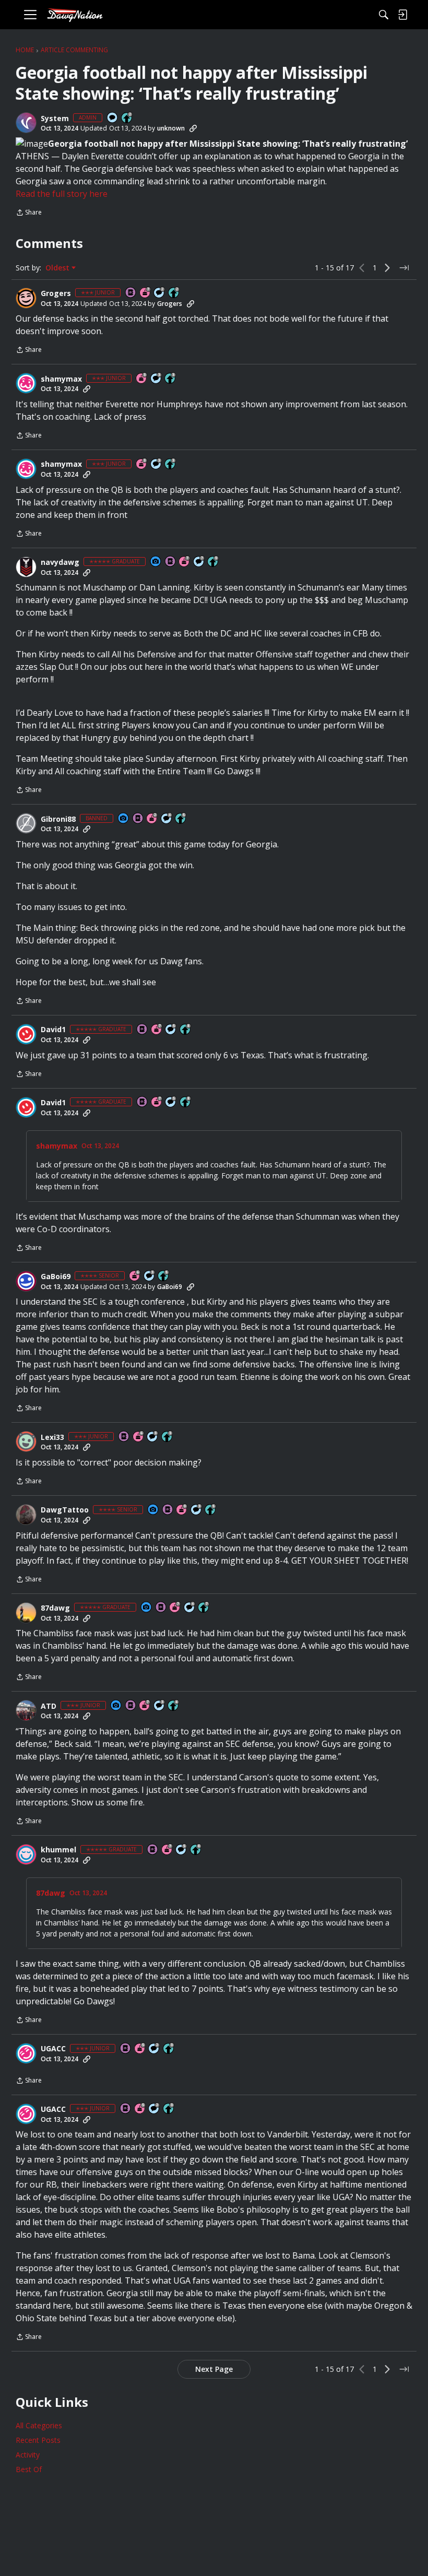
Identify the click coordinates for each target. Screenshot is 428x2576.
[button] (26, 123)
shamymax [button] (61, 379)
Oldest (58, 268)
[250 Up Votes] (174, 1706)
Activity (28, 2455)
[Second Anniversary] (152, 819)
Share (29, 213)
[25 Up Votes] (127, 118)
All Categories (39, 2425)
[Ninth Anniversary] (182, 1510)
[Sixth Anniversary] (135, 1276)
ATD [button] (49, 1706)
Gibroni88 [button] (58, 819)
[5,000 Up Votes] (213, 562)
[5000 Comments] (199, 562)
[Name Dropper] (131, 293)
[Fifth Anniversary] (140, 2049)
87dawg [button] (55, 1608)
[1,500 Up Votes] (204, 1608)
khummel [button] (58, 1850)
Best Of (29, 2469)
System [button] (55, 119)
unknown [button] (171, 128)
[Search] (384, 15)
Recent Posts (38, 2440)
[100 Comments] (157, 379)
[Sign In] (402, 15)
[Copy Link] (193, 128)
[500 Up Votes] (181, 819)
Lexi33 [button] (52, 1437)
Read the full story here (62, 194)
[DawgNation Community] (75, 15)
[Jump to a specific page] (404, 268)
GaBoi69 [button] (56, 1277)
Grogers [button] (56, 293)
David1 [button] (53, 1030)
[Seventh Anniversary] (146, 293)
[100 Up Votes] (171, 379)
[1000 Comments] (171, 1030)
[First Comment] (113, 118)
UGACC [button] (53, 2049)
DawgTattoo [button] (65, 1510)
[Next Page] (387, 268)
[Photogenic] (156, 562)
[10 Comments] (160, 293)
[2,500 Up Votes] (186, 1030)
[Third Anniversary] (142, 379)
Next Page (214, 2369)
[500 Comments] (167, 819)
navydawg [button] (60, 562)
